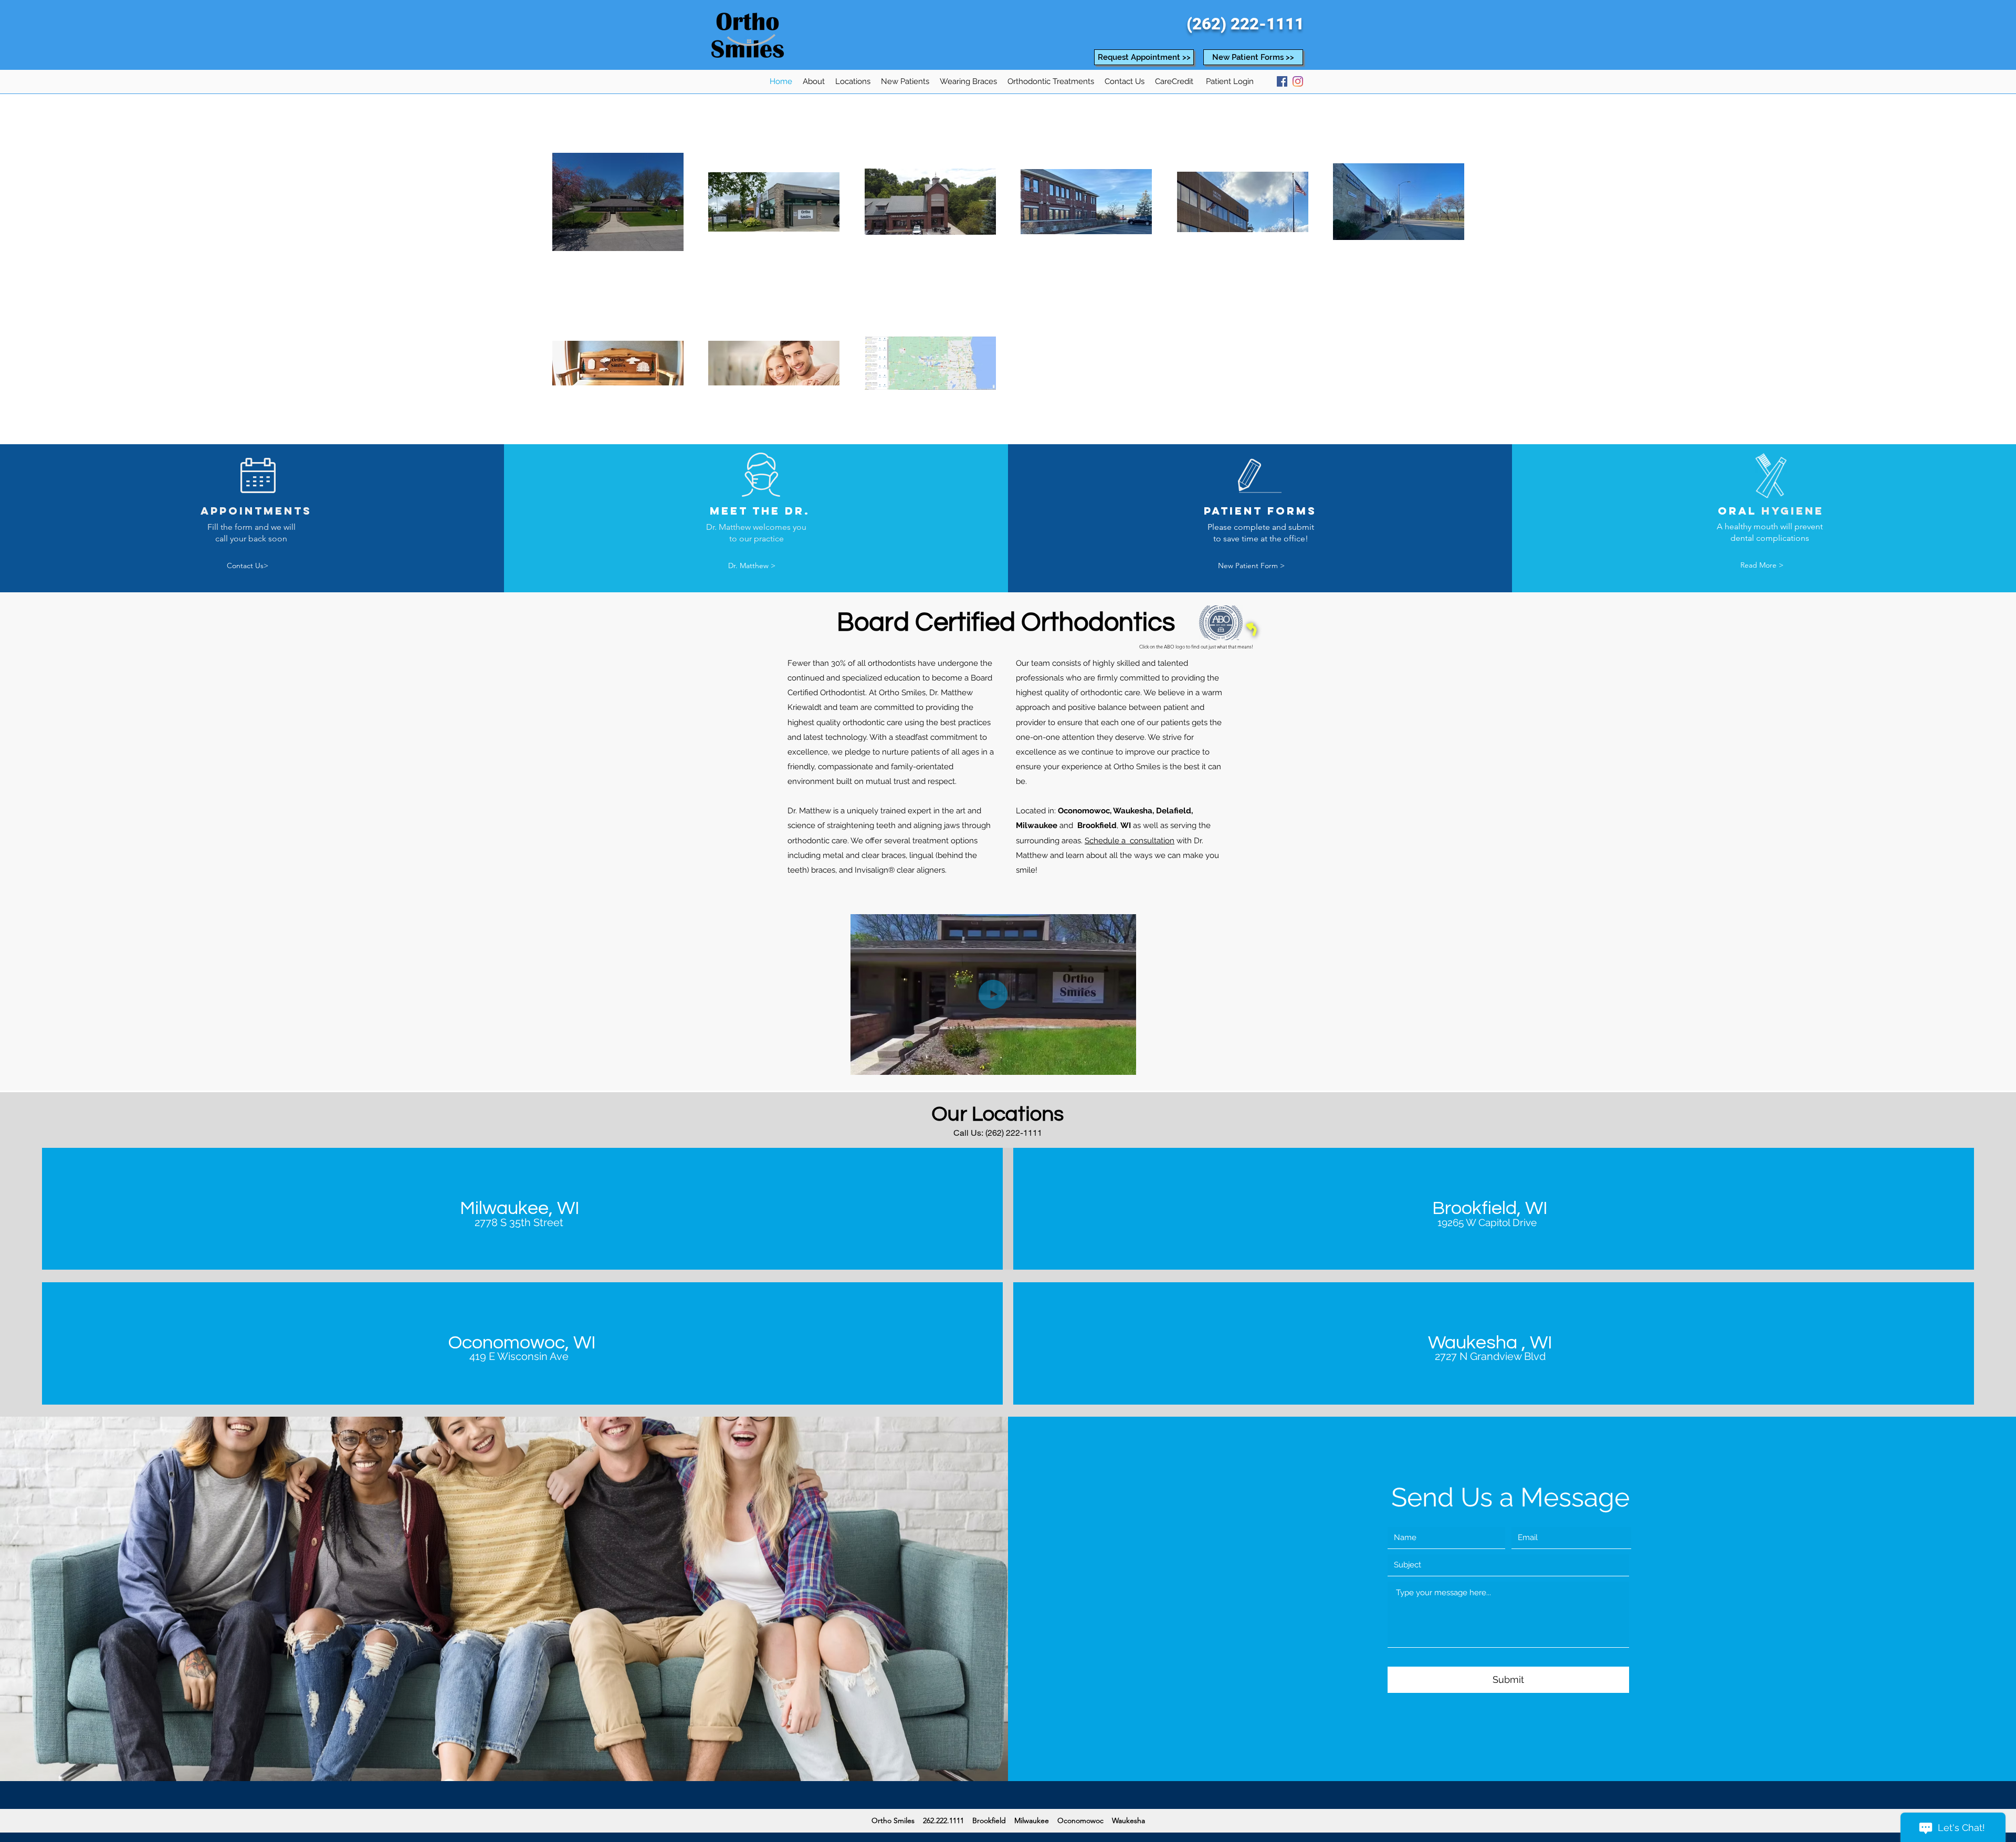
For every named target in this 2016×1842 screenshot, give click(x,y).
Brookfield (1097, 825)
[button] (814, 81)
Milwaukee (1037, 825)
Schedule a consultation (1130, 841)
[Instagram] (1298, 81)
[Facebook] (1282, 81)
